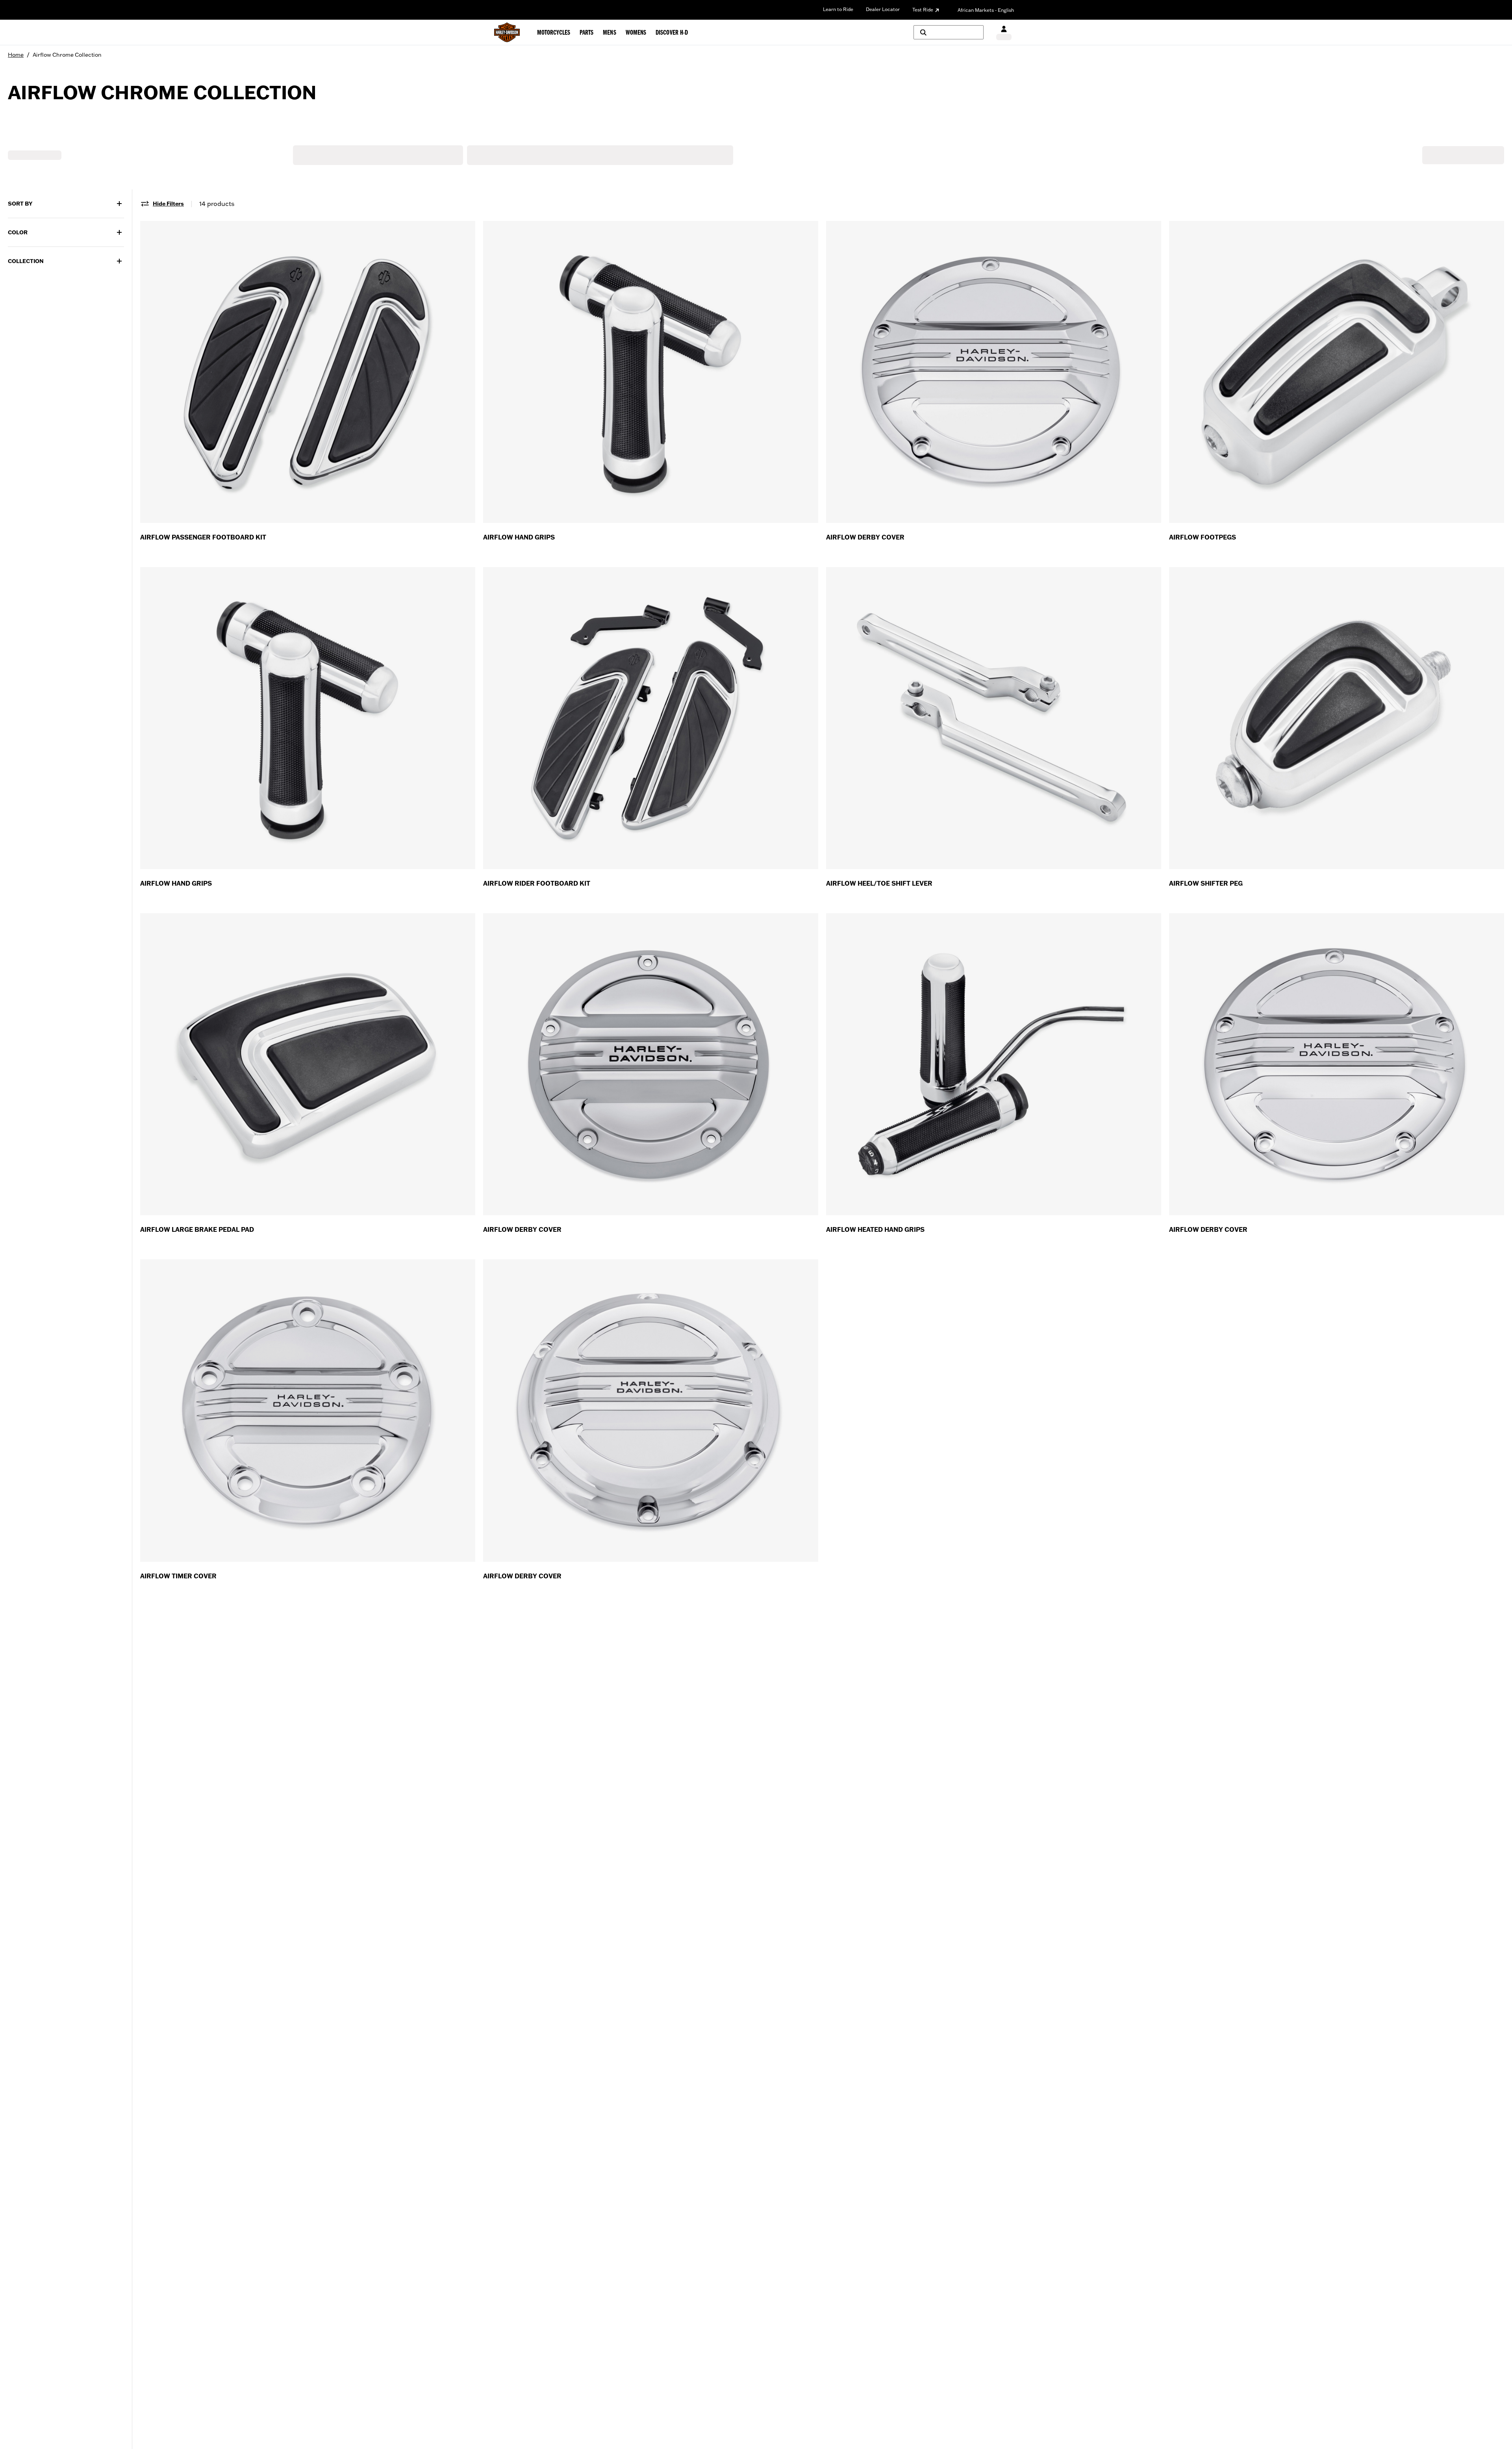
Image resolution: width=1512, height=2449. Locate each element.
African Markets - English (986, 10)
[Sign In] (1004, 32)
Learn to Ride (838, 9)
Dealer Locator (883, 9)
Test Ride (923, 10)
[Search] (949, 32)
